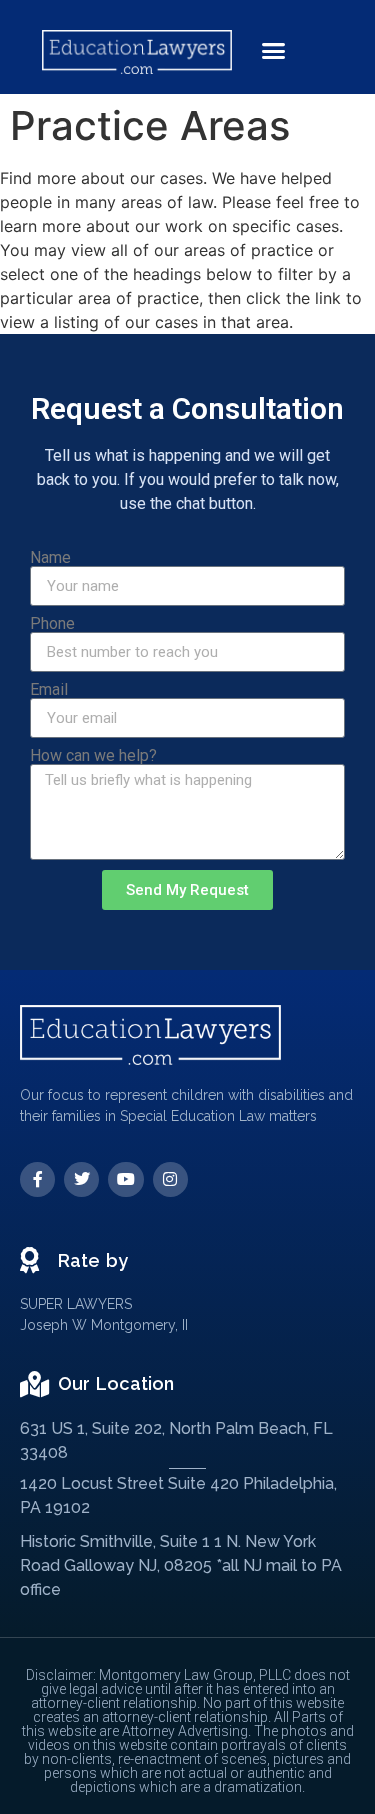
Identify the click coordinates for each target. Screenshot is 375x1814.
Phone (52, 624)
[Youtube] (125, 1179)
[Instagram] (170, 1179)
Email (49, 690)
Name (50, 558)
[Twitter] (81, 1179)
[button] (274, 51)
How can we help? (93, 756)
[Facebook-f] (37, 1179)
